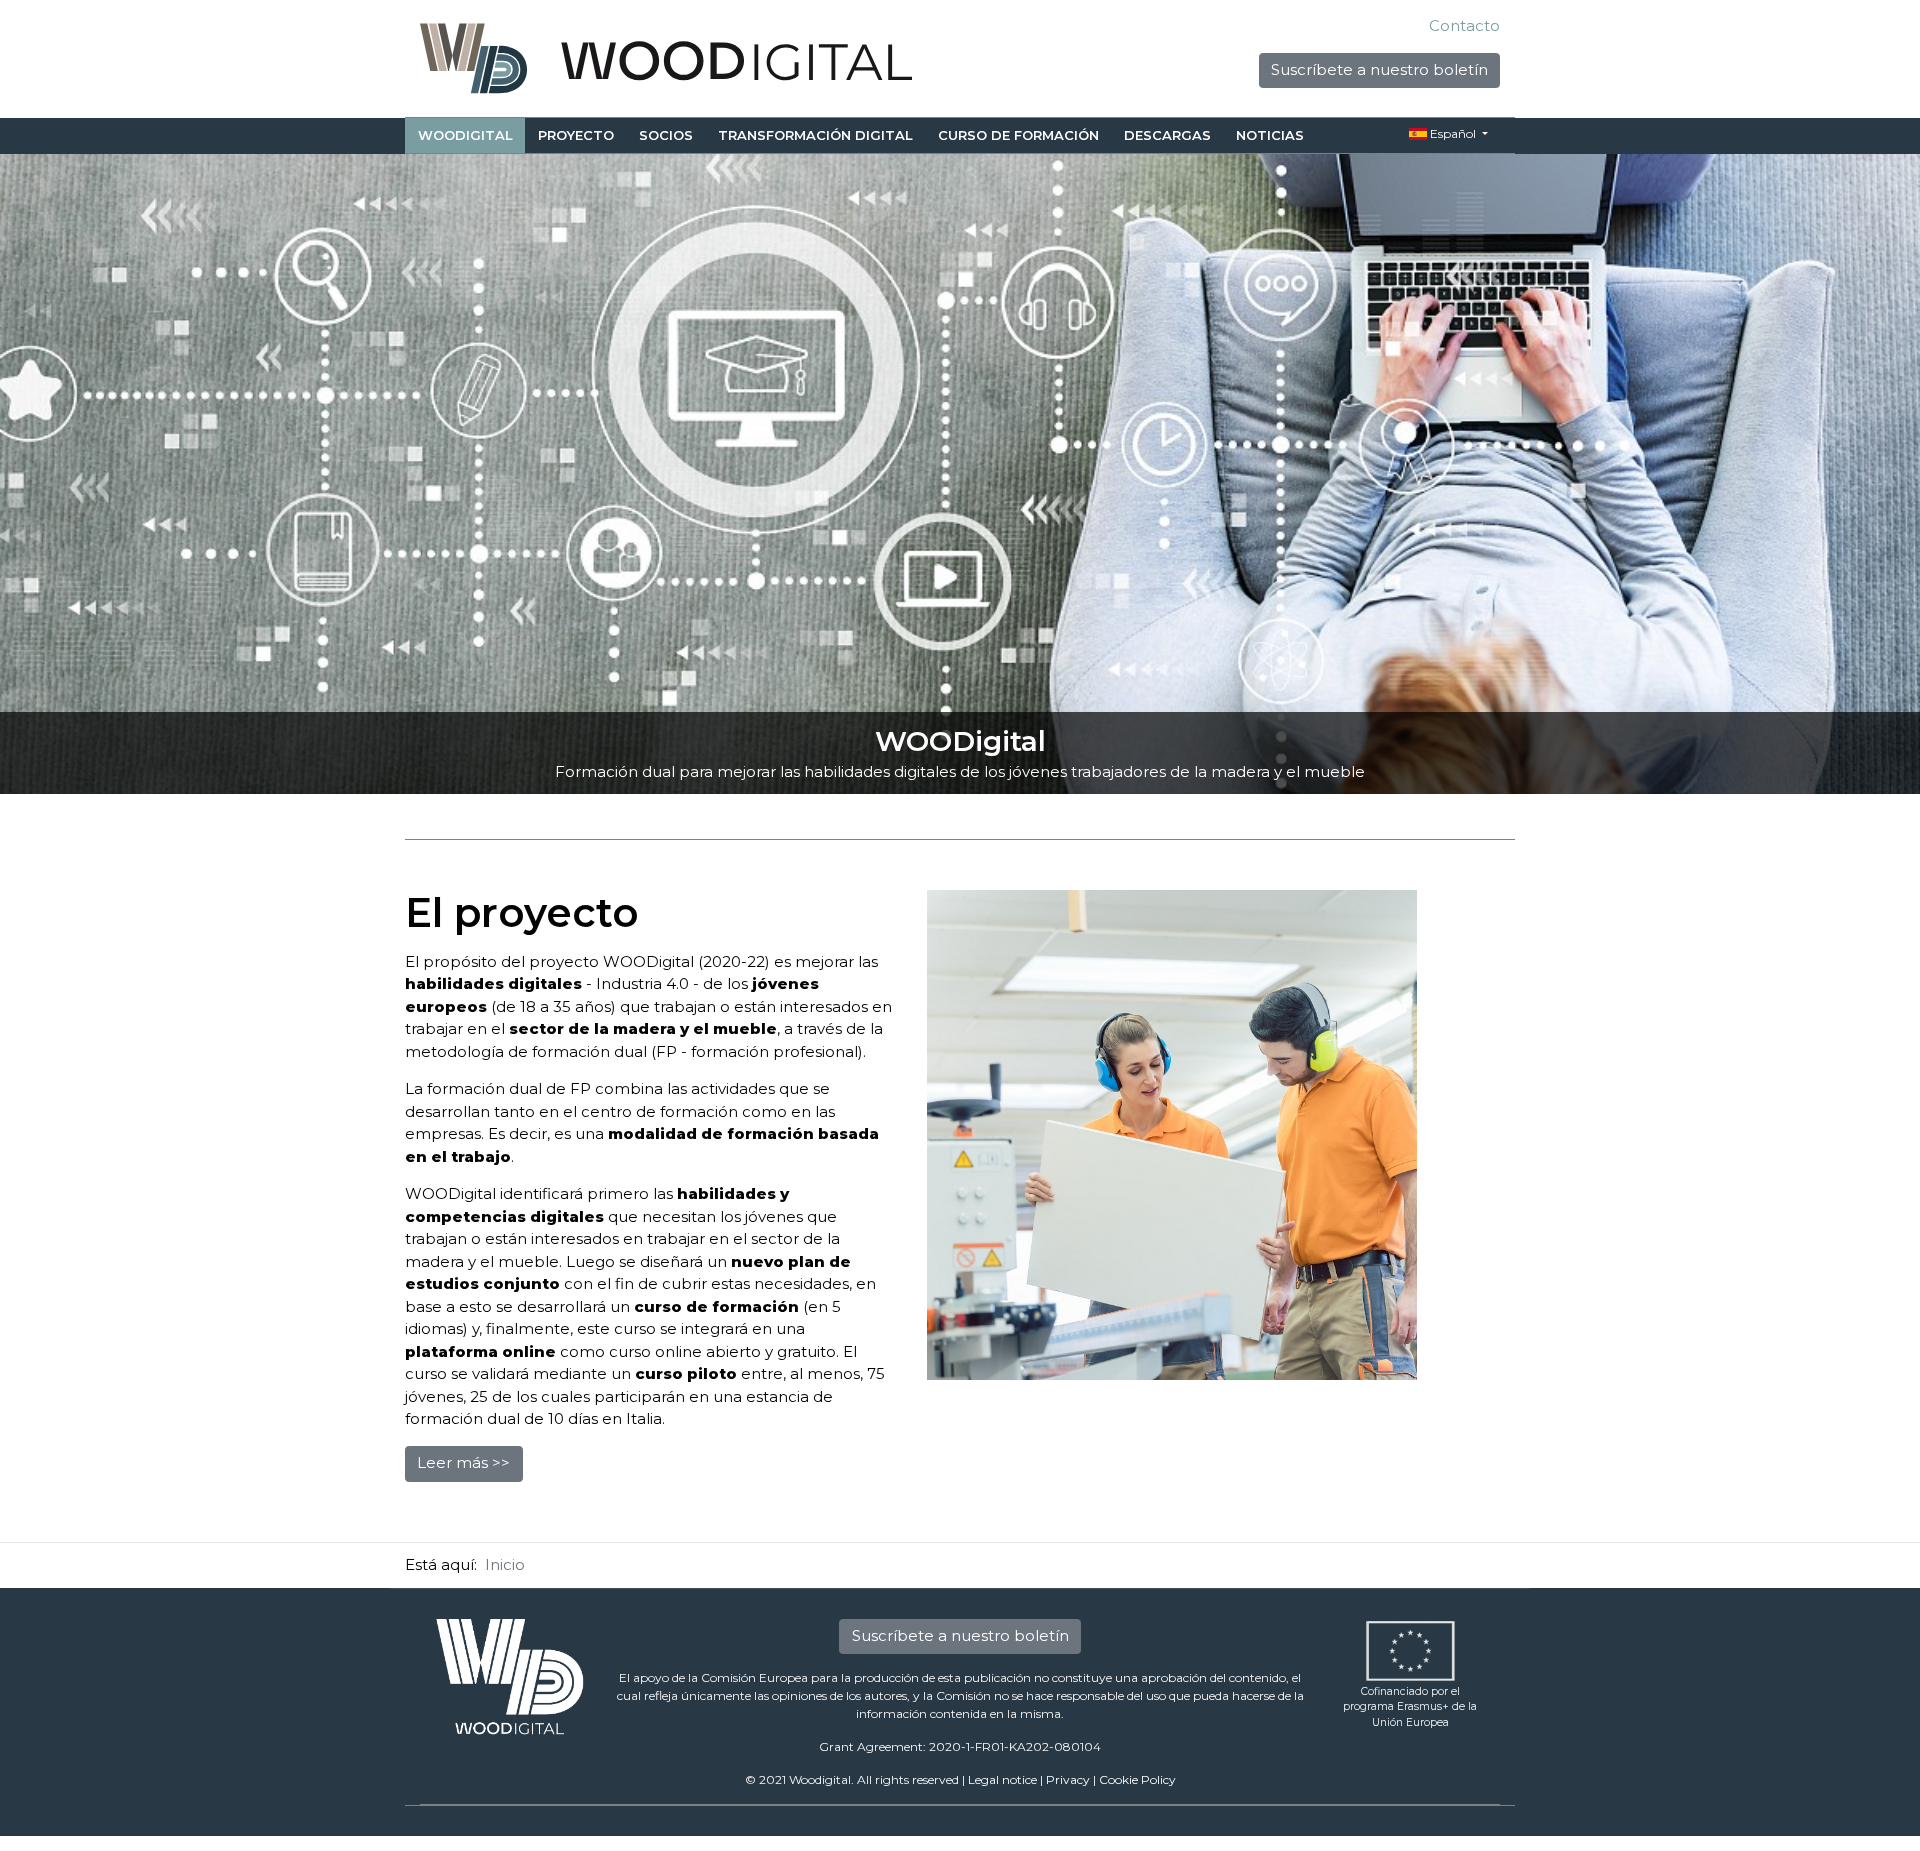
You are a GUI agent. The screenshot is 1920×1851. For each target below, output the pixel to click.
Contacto (1464, 25)
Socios (666, 135)
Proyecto (576, 135)
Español (1453, 133)
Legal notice (1002, 1779)
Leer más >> (463, 1462)
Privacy (1068, 1779)
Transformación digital (815, 135)
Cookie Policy (1137, 1779)
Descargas (1167, 135)
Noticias (1270, 135)
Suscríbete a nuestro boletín (1379, 69)
